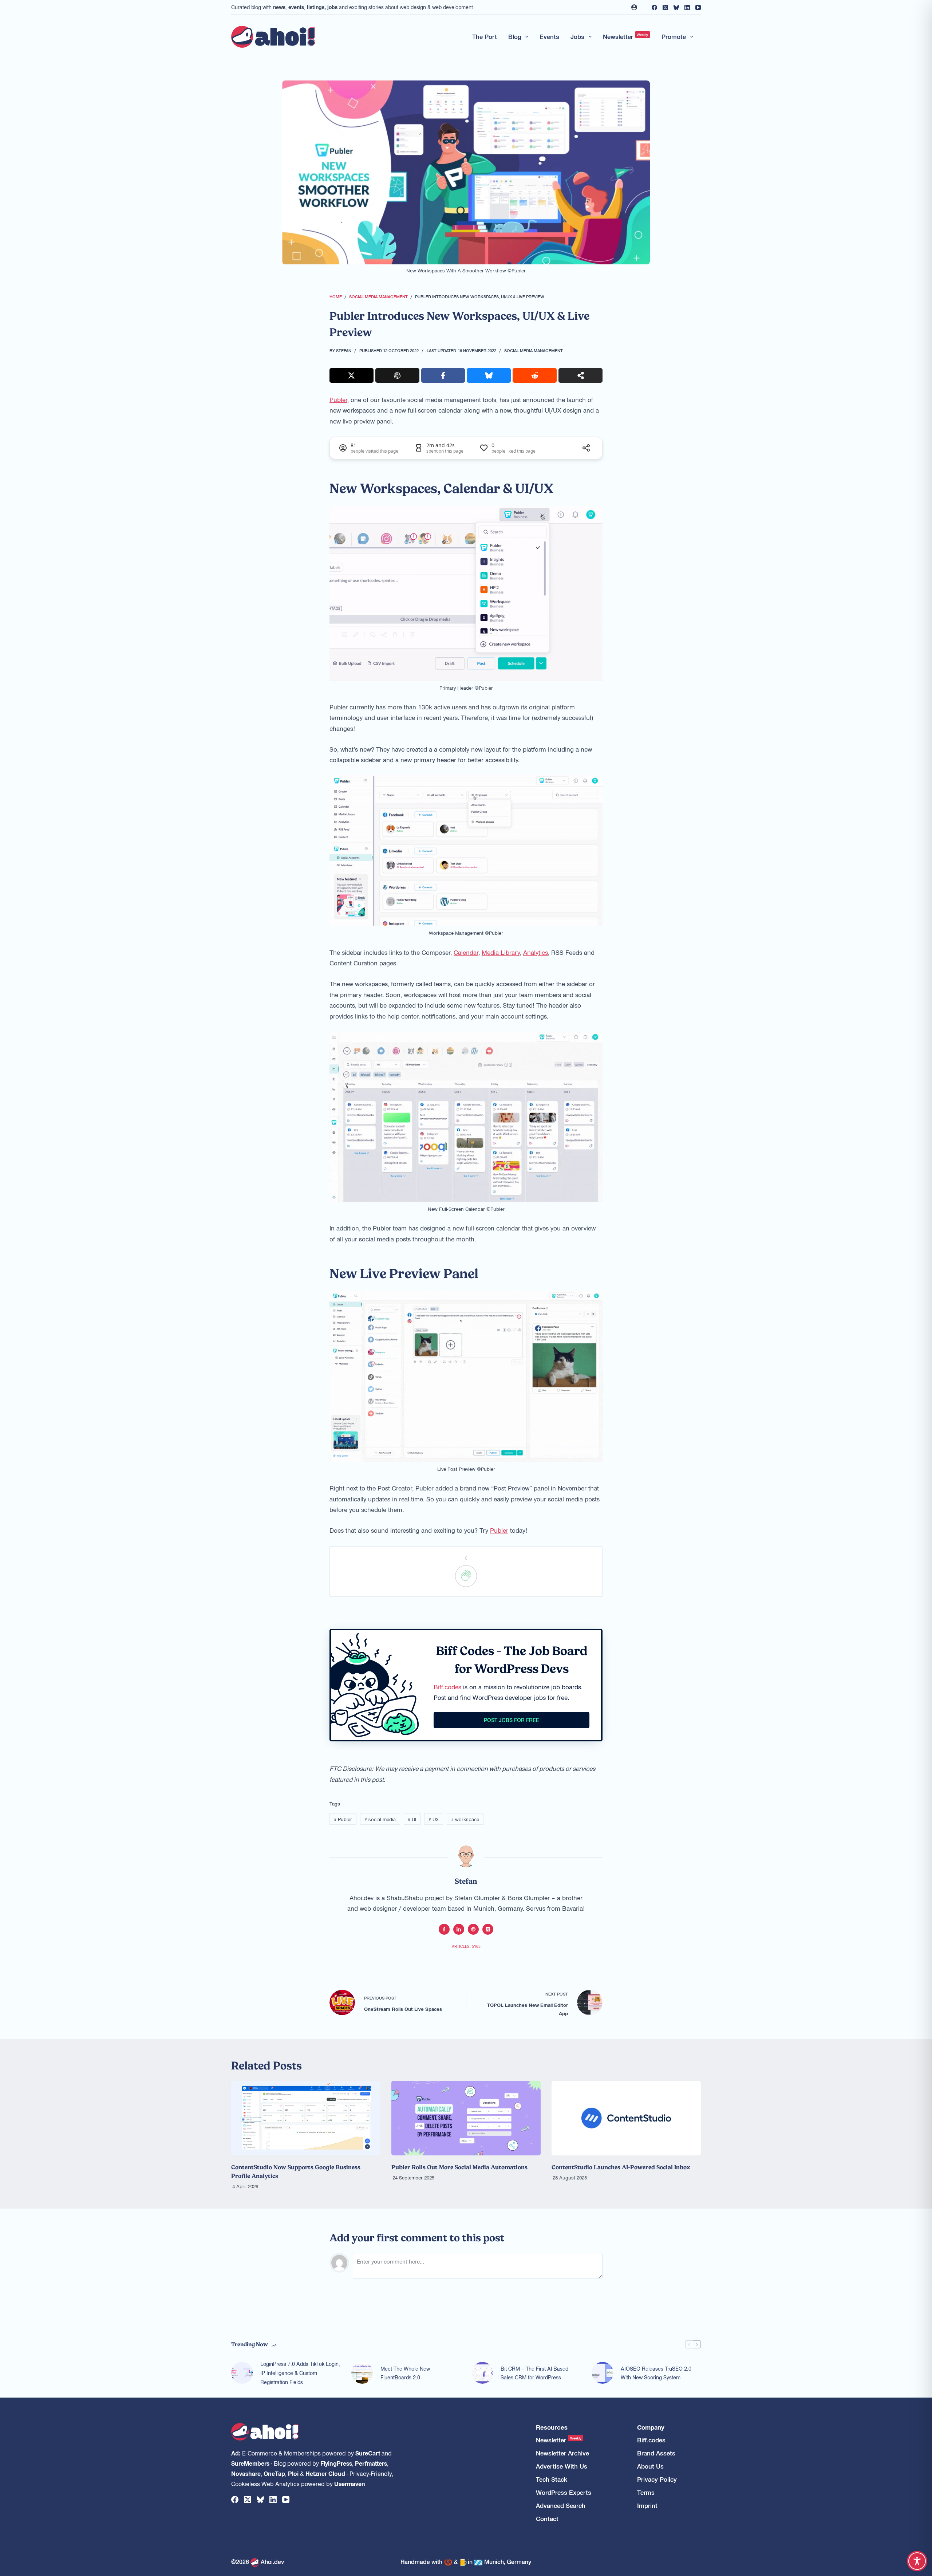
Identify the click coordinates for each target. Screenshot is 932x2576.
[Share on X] (352, 375)
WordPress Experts (564, 2492)
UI (412, 1819)
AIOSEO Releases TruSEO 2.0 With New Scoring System (656, 2373)
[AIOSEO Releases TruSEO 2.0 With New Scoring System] (603, 2373)
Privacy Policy (657, 2479)
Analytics (536, 952)
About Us (650, 2466)
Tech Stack (552, 2479)
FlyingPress (336, 2463)
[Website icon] (473, 1929)
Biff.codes (447, 1687)
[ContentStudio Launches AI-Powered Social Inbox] (626, 2118)
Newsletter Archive (562, 2453)
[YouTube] (698, 7)
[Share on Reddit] (535, 375)
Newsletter (626, 36)
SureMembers (250, 2463)
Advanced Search (561, 2506)
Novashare (246, 2473)
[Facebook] (654, 7)
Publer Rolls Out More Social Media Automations (459, 2167)
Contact (547, 2519)
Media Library (501, 952)
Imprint (647, 2506)
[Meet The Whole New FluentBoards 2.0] (362, 2373)
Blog (515, 36)
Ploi (293, 2473)
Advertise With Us (562, 2466)
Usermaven (350, 2484)
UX (434, 1819)
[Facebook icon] (444, 1929)
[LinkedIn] (687, 7)
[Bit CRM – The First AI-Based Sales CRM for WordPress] (482, 2373)
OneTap (274, 2473)
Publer (338, 399)
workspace (465, 1819)
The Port (485, 36)
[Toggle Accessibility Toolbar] (917, 2561)
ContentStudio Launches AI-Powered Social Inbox (621, 2167)
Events (549, 36)
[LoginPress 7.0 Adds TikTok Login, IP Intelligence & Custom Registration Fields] (242, 2373)
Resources (552, 2427)
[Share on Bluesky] (489, 375)
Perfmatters (371, 2463)
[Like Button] (466, 1576)
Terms (646, 2492)
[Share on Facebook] (443, 375)
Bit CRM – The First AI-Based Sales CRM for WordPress (534, 2373)
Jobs (577, 36)
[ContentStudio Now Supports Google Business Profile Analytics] (306, 2118)
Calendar (466, 952)
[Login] (634, 7)
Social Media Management (534, 350)
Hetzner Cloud (325, 2473)
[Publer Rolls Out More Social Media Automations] (466, 2118)
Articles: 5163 (466, 1946)
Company (651, 2427)
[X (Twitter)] (665, 7)
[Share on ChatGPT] (397, 375)
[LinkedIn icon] (459, 1929)
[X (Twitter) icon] (488, 1929)
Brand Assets (656, 2453)
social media (380, 1819)
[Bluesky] (676, 7)
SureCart (368, 2453)
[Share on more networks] (580, 375)
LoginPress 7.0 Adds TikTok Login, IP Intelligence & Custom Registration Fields (300, 2373)
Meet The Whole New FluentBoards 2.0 (405, 2373)
